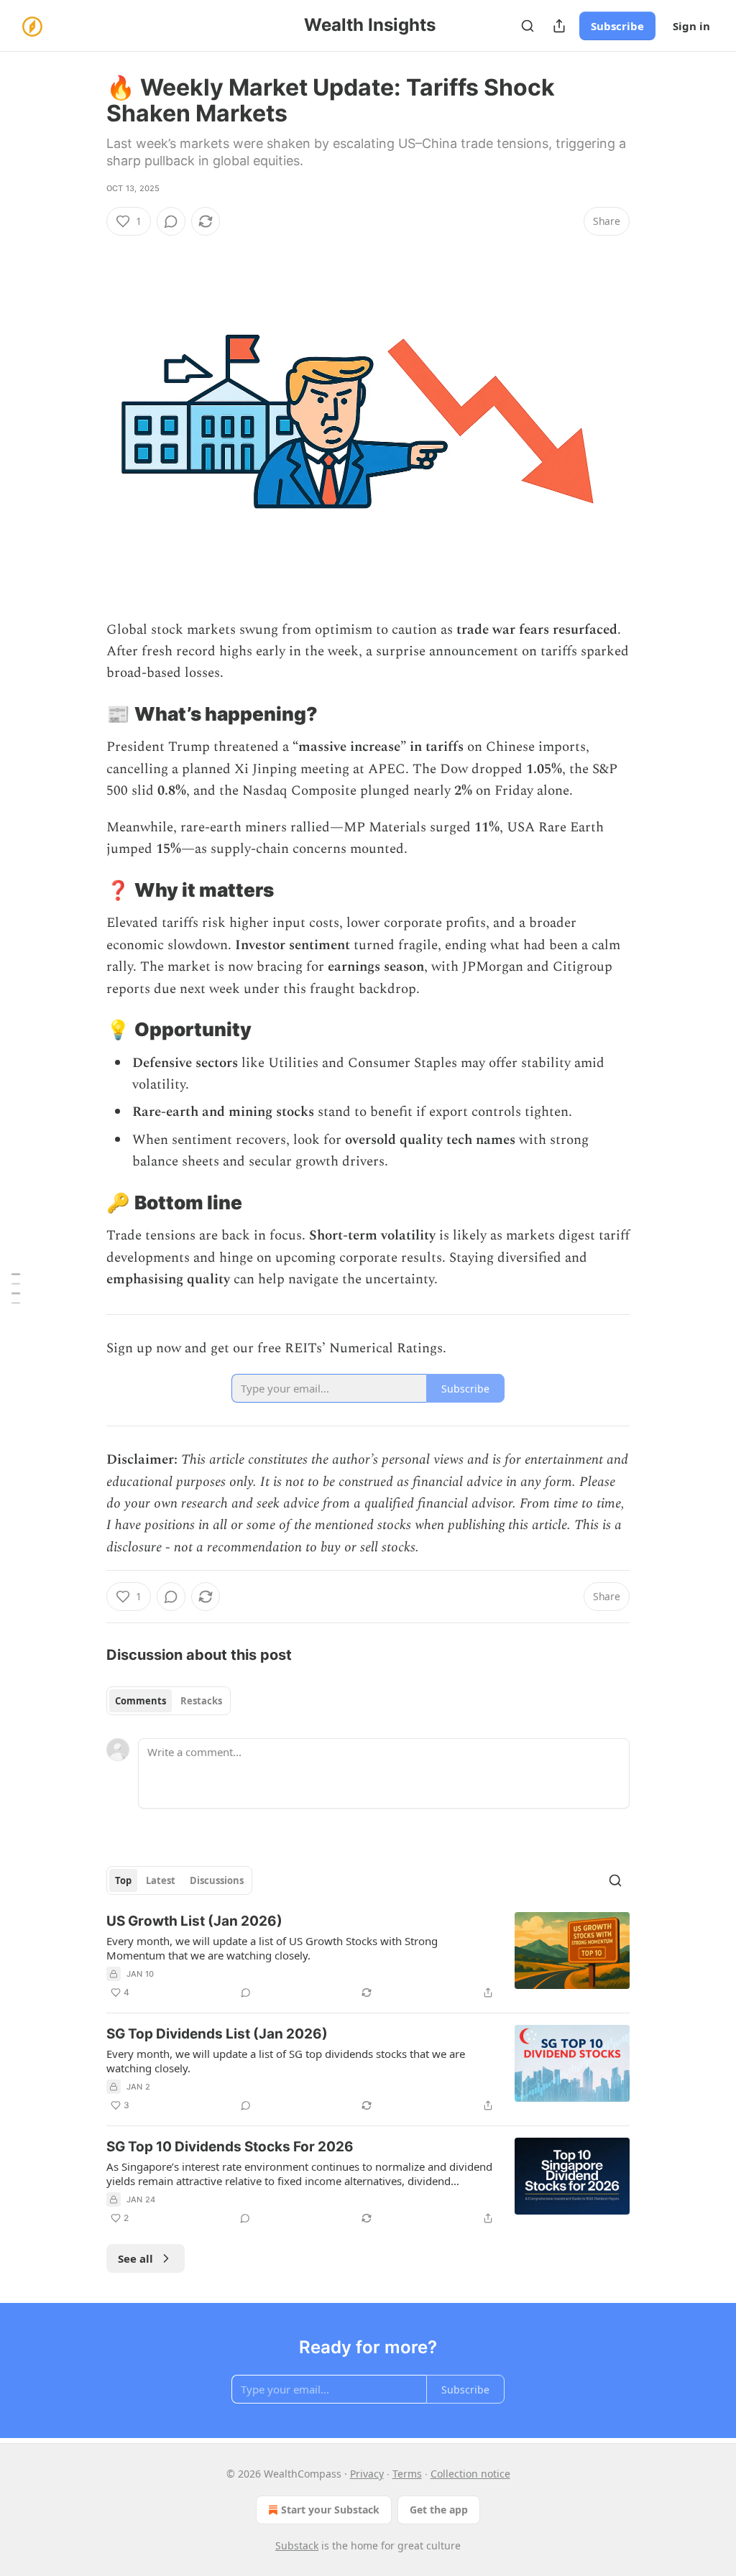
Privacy (367, 2474)
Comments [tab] (141, 1701)
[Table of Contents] (16, 1288)
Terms (407, 2474)
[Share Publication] (559, 26)
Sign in (691, 26)
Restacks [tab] (201, 1701)
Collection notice (470, 2474)
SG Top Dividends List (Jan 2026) (217, 2034)
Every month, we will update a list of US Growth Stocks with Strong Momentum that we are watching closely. (272, 1948)
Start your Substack (330, 2510)
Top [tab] (123, 1880)
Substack (297, 2545)
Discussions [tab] (217, 1880)
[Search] (528, 26)
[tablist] (169, 1701)
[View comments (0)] (171, 221)
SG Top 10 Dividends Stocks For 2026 (230, 2147)
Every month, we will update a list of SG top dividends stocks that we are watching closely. (286, 2061)
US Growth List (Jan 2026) (194, 1921)
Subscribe (617, 26)
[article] (368, 1957)
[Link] (86, 714)
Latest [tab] (161, 1880)
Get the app (439, 2510)
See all (135, 2258)
